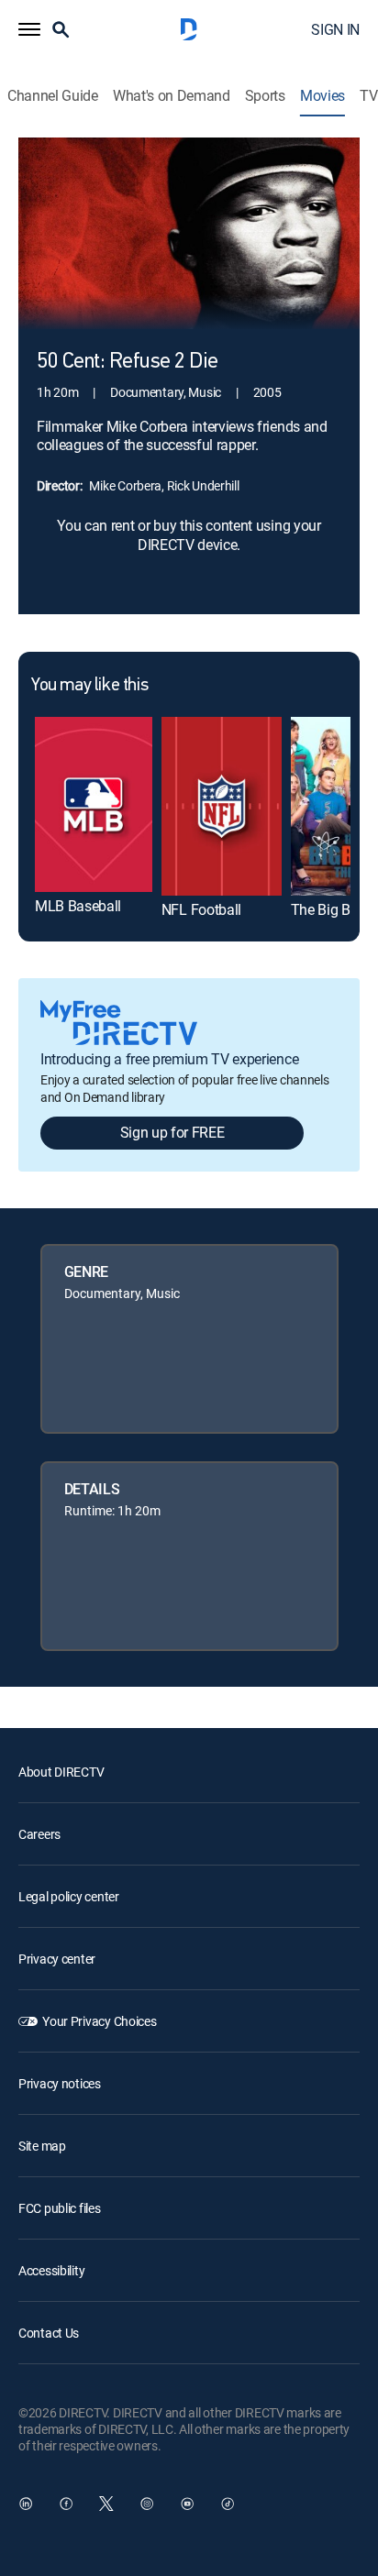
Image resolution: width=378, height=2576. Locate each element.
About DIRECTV (61, 1772)
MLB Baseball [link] (78, 906)
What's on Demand (172, 96)
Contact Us (49, 2333)
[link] (94, 804)
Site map (42, 2146)
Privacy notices (60, 2083)
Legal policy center (69, 1896)
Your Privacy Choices (99, 2021)
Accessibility (51, 2270)
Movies (322, 96)
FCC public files (60, 2208)
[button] (29, 29)
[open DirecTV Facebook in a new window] (66, 2504)
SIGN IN (335, 29)
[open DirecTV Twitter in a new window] (106, 2504)
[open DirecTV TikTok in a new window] (228, 2504)
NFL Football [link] (201, 909)
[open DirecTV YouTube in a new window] (187, 2504)
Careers (39, 1834)
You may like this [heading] (89, 686)
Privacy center (57, 1959)
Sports (265, 96)
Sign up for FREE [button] (172, 1132)
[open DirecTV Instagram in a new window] (147, 2504)
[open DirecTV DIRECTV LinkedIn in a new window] (26, 2504)
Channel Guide (53, 96)
